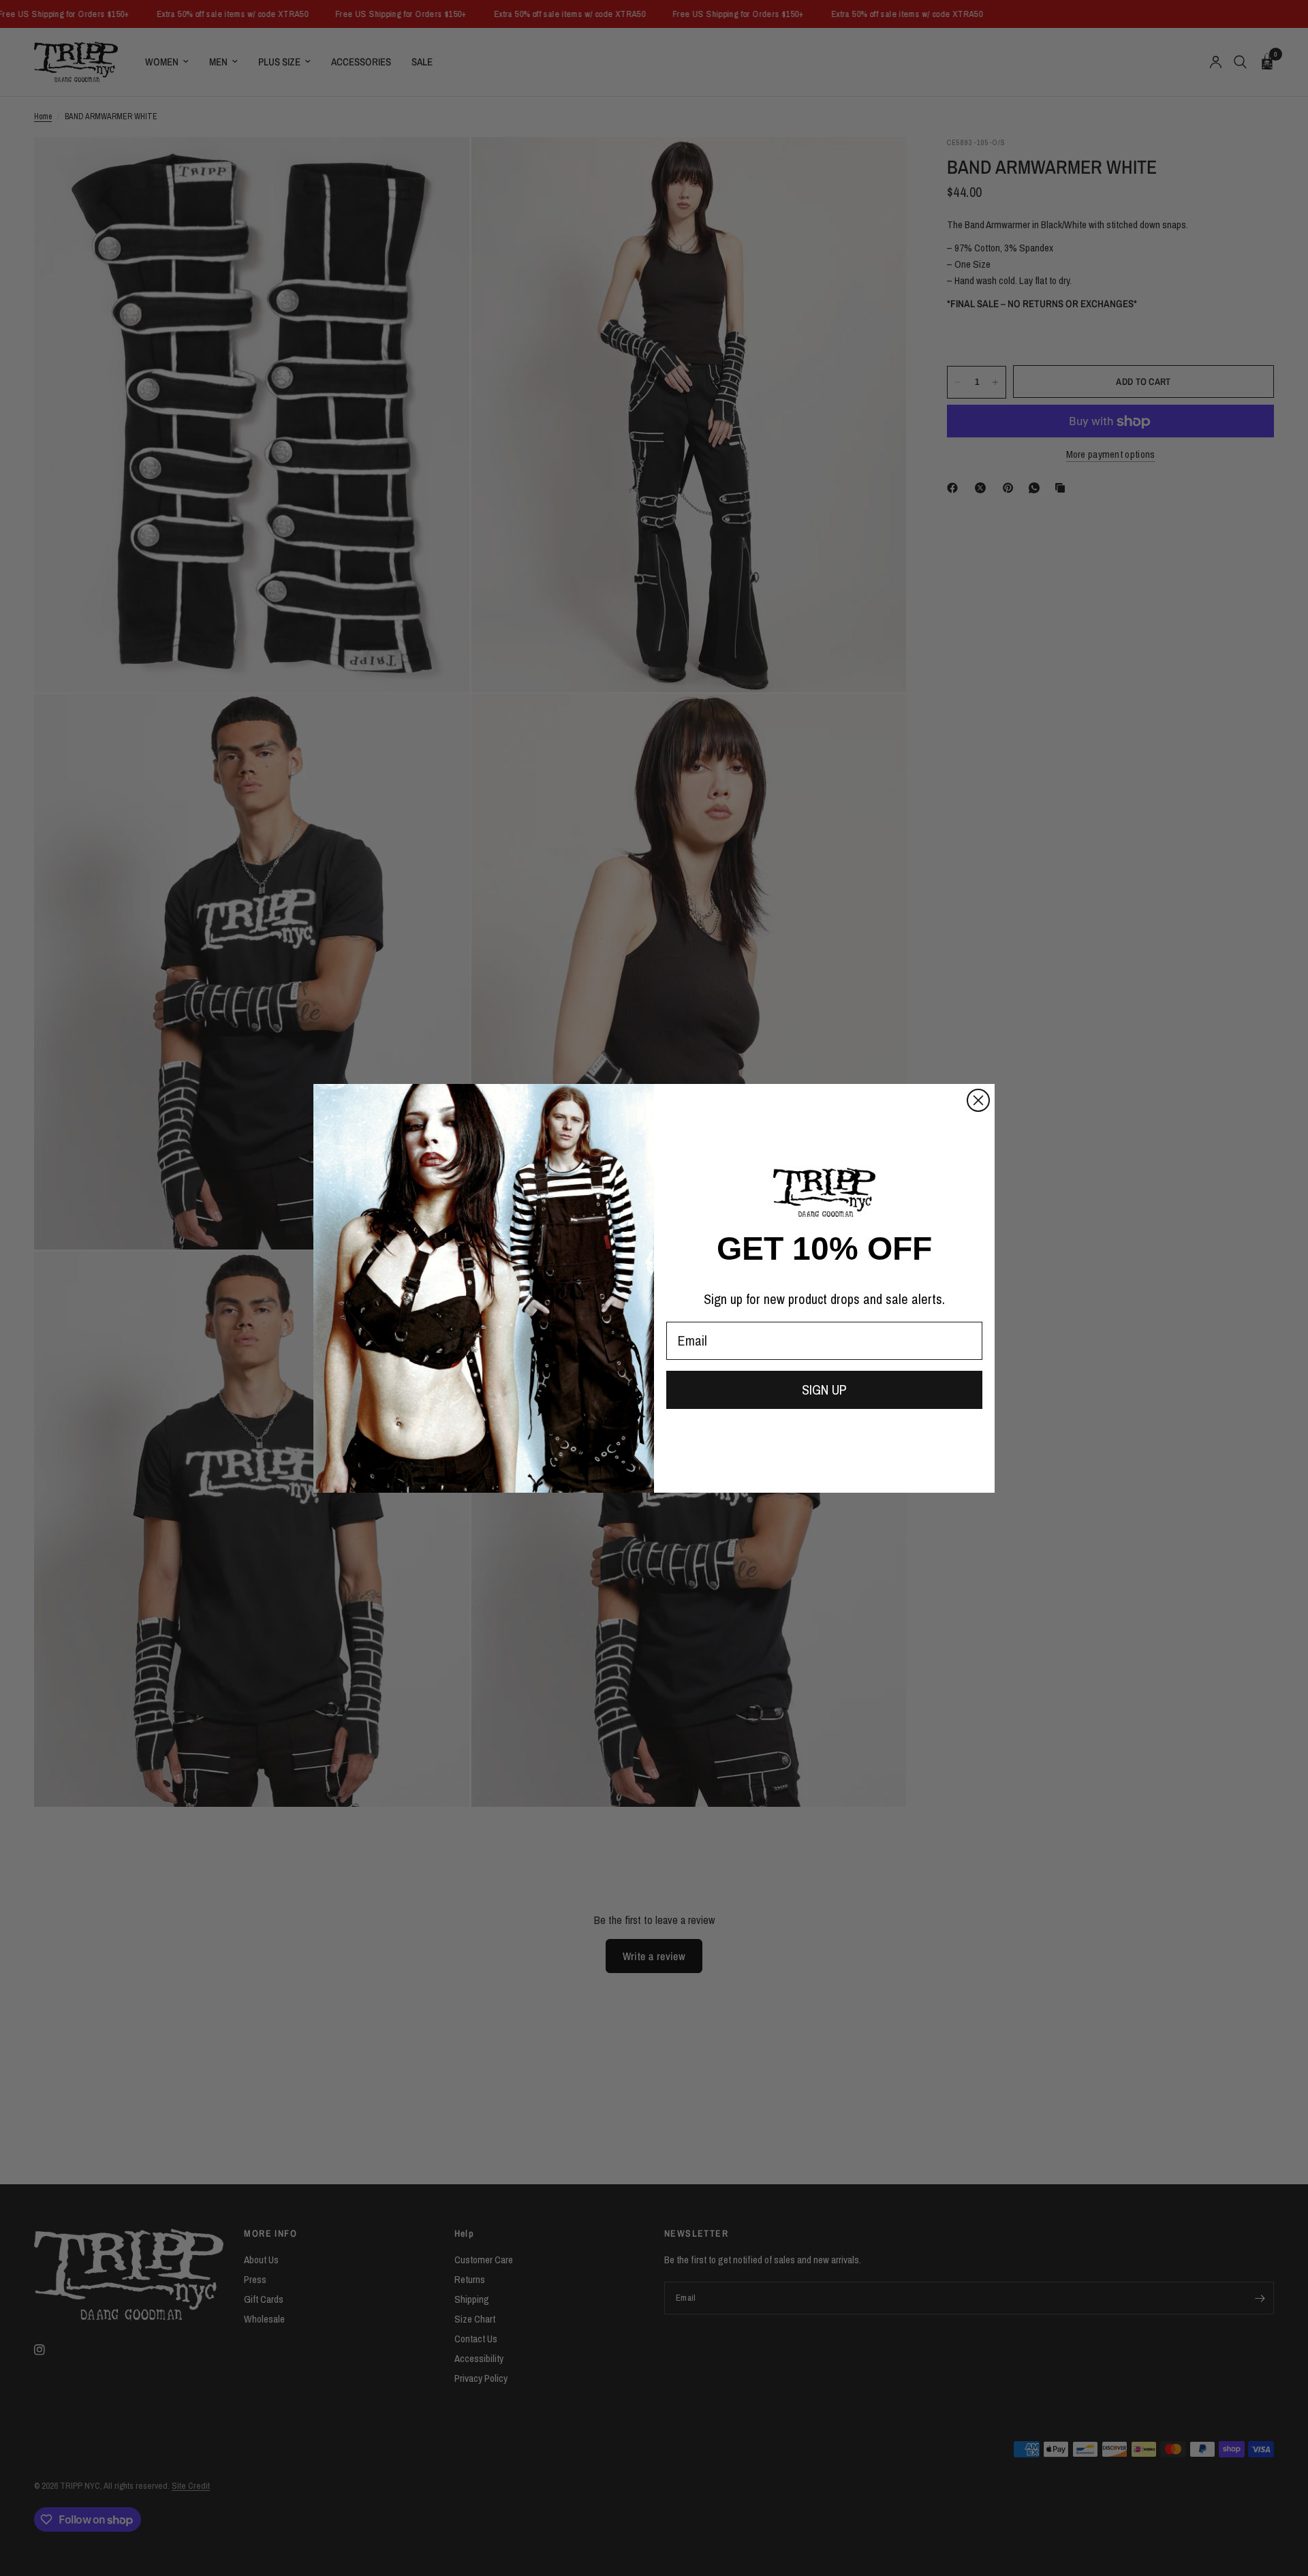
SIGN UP (824, 1390)
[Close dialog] (978, 1100)
